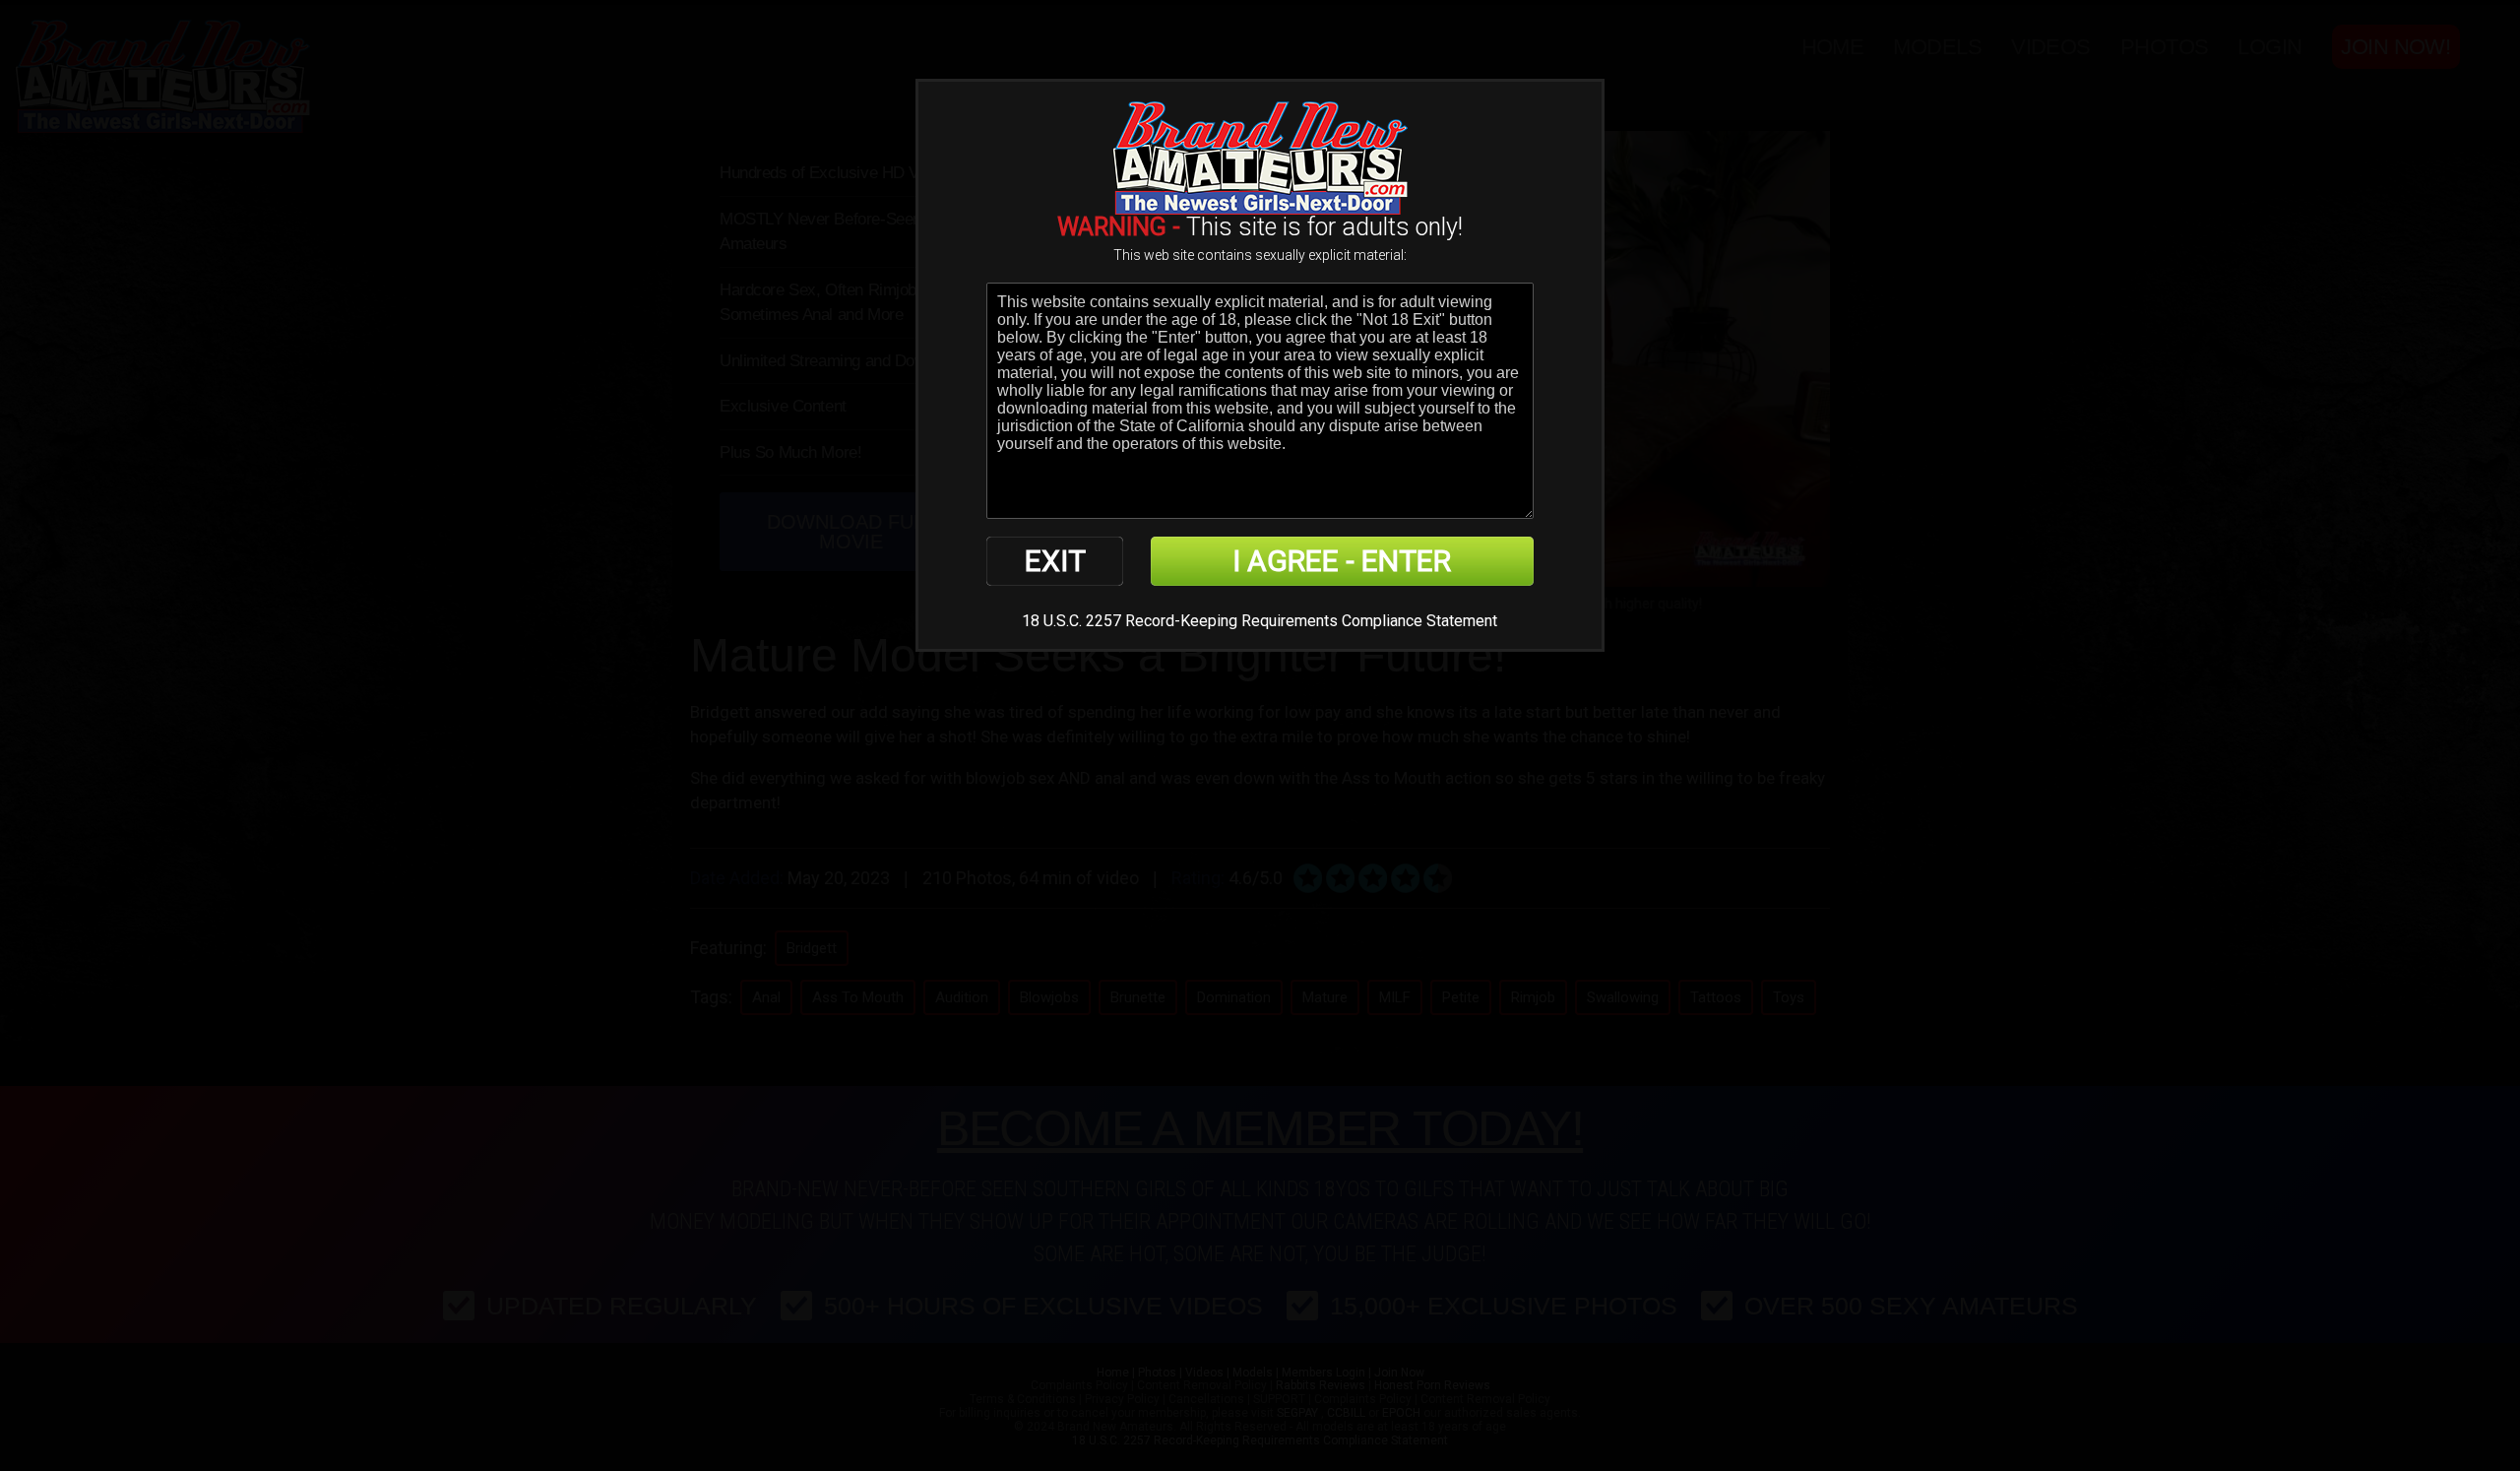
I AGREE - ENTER (1342, 561)
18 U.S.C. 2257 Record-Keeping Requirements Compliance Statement (1260, 621)
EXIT (1055, 561)
